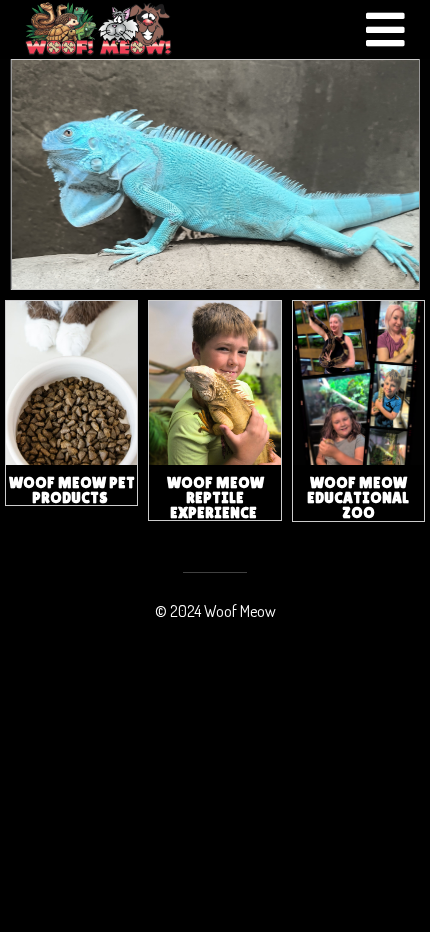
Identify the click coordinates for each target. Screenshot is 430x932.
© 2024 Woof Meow (215, 611)
